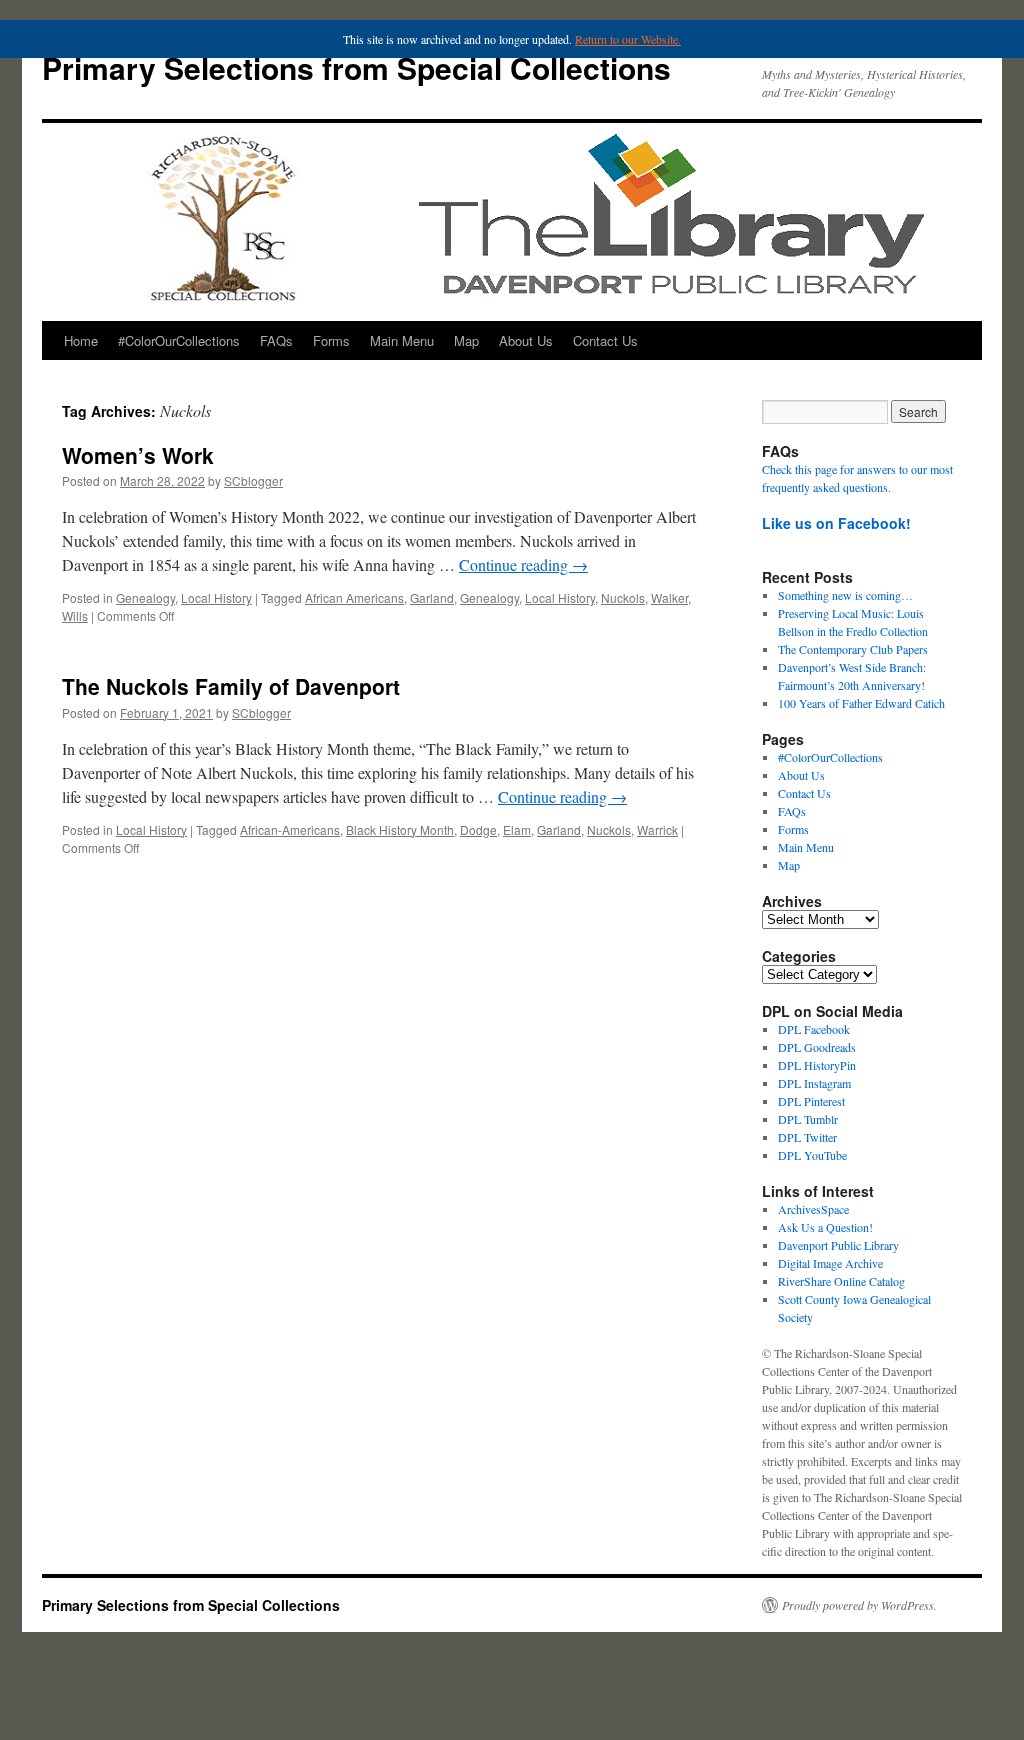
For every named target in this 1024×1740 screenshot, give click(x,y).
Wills (75, 615)
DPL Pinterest (811, 1101)
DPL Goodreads (817, 1047)
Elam (517, 829)
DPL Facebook (814, 1029)
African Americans (354, 597)
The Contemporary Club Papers (853, 649)
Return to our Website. (628, 39)
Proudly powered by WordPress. (859, 1605)
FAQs (276, 340)
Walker (669, 597)
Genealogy (145, 597)
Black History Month (400, 829)
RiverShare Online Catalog (841, 1281)
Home (81, 340)
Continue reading (523, 564)
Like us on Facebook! (836, 523)
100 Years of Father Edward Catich (861, 703)
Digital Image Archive (830, 1263)
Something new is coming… (845, 595)
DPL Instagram (814, 1083)
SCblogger (253, 480)
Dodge (478, 829)
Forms (331, 340)
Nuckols (623, 597)
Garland (432, 597)
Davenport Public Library (838, 1245)
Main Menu (402, 340)
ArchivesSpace (813, 1209)
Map (466, 340)
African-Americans (290, 829)
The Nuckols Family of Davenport (231, 686)
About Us (526, 340)
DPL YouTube (812, 1155)
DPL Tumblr (808, 1119)
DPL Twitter (807, 1137)
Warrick (657, 829)
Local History (216, 597)
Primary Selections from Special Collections (356, 67)
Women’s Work (138, 455)
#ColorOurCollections (179, 340)
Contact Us (605, 340)
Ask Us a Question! (825, 1227)
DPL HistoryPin (817, 1065)
